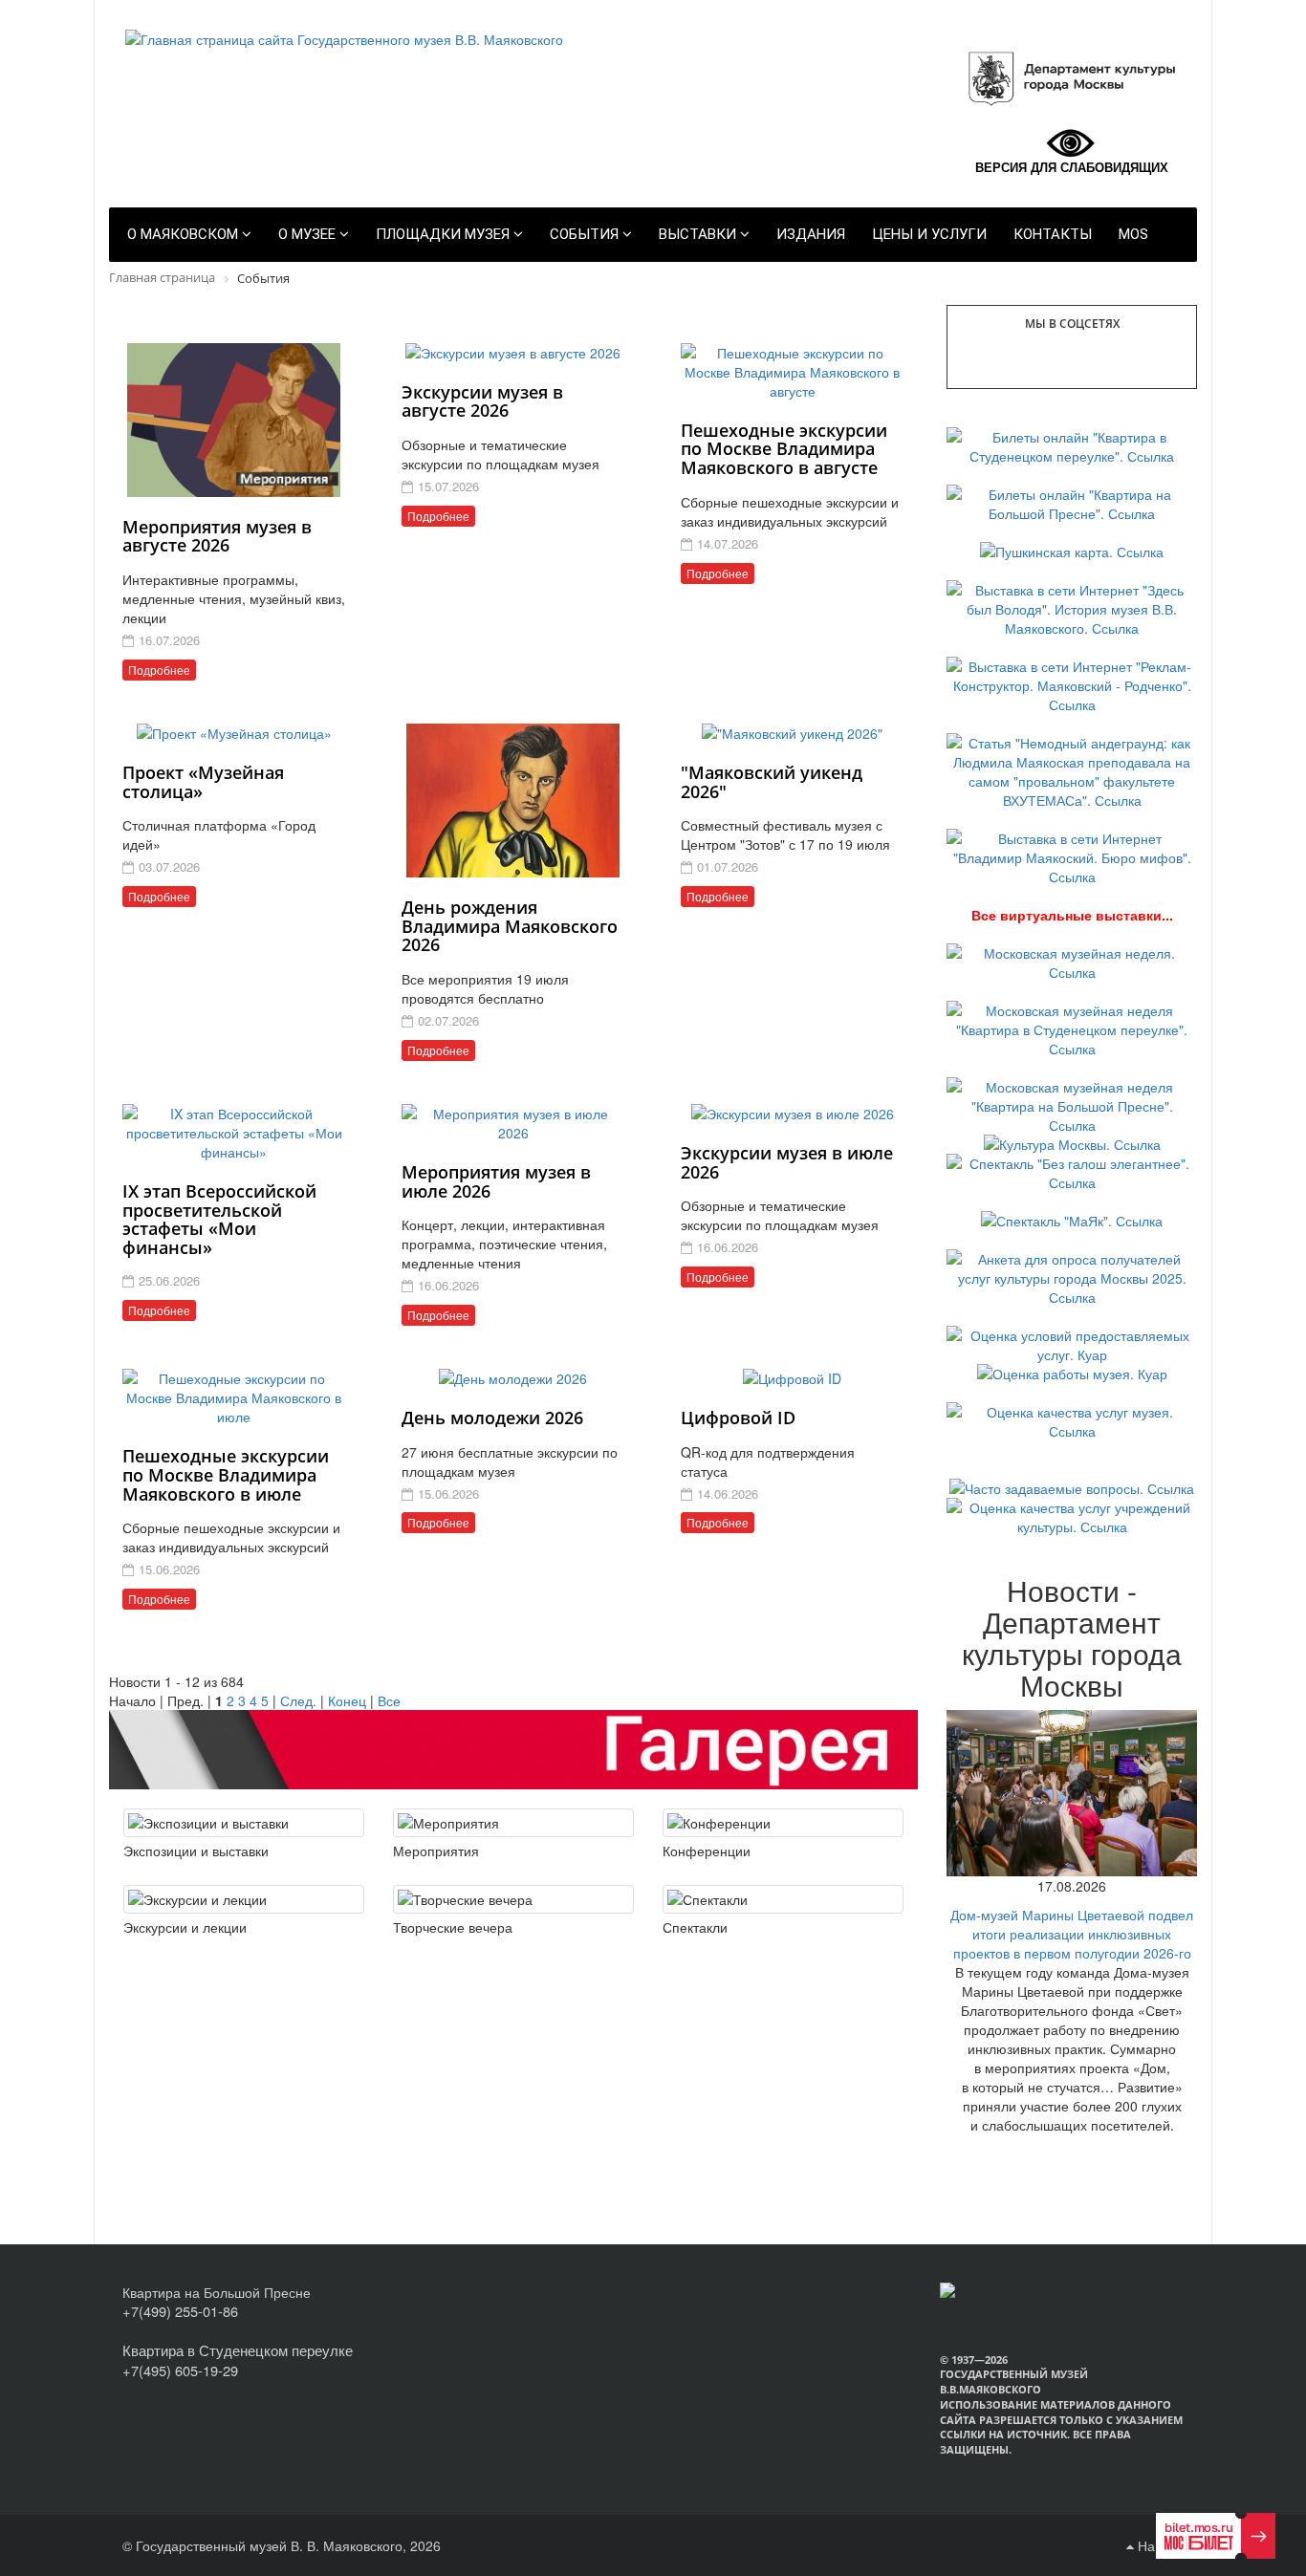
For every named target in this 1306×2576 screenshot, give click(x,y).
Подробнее (159, 670)
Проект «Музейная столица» (203, 782)
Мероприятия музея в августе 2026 (217, 536)
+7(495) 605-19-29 (180, 2370)
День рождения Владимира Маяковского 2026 (510, 926)
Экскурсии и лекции (185, 1927)
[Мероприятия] (513, 1823)
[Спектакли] (783, 1899)
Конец (347, 1700)
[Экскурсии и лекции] (244, 1899)
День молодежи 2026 (492, 1418)
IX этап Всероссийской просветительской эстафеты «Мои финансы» (219, 1219)
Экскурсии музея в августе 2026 (482, 401)
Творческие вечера (453, 1927)
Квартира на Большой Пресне (217, 2292)
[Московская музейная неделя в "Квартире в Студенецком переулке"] (1072, 1027)
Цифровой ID (738, 1418)
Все (389, 1700)
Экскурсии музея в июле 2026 (787, 1162)
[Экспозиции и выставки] (244, 1823)
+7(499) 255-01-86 (180, 2311)
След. (298, 1700)
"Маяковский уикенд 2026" (772, 782)
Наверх (1159, 2545)
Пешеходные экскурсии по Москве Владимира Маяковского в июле (226, 1475)
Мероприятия (436, 1851)
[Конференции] (783, 1823)
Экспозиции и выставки (196, 1851)
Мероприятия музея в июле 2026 (496, 1181)
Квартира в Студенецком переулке (238, 2350)
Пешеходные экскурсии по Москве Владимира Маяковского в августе (784, 449)
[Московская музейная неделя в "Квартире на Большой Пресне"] (1072, 1103)
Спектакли (695, 1927)
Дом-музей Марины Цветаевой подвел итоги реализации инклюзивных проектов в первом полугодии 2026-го (1072, 1934)
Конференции (707, 1851)
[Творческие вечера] (513, 1899)
